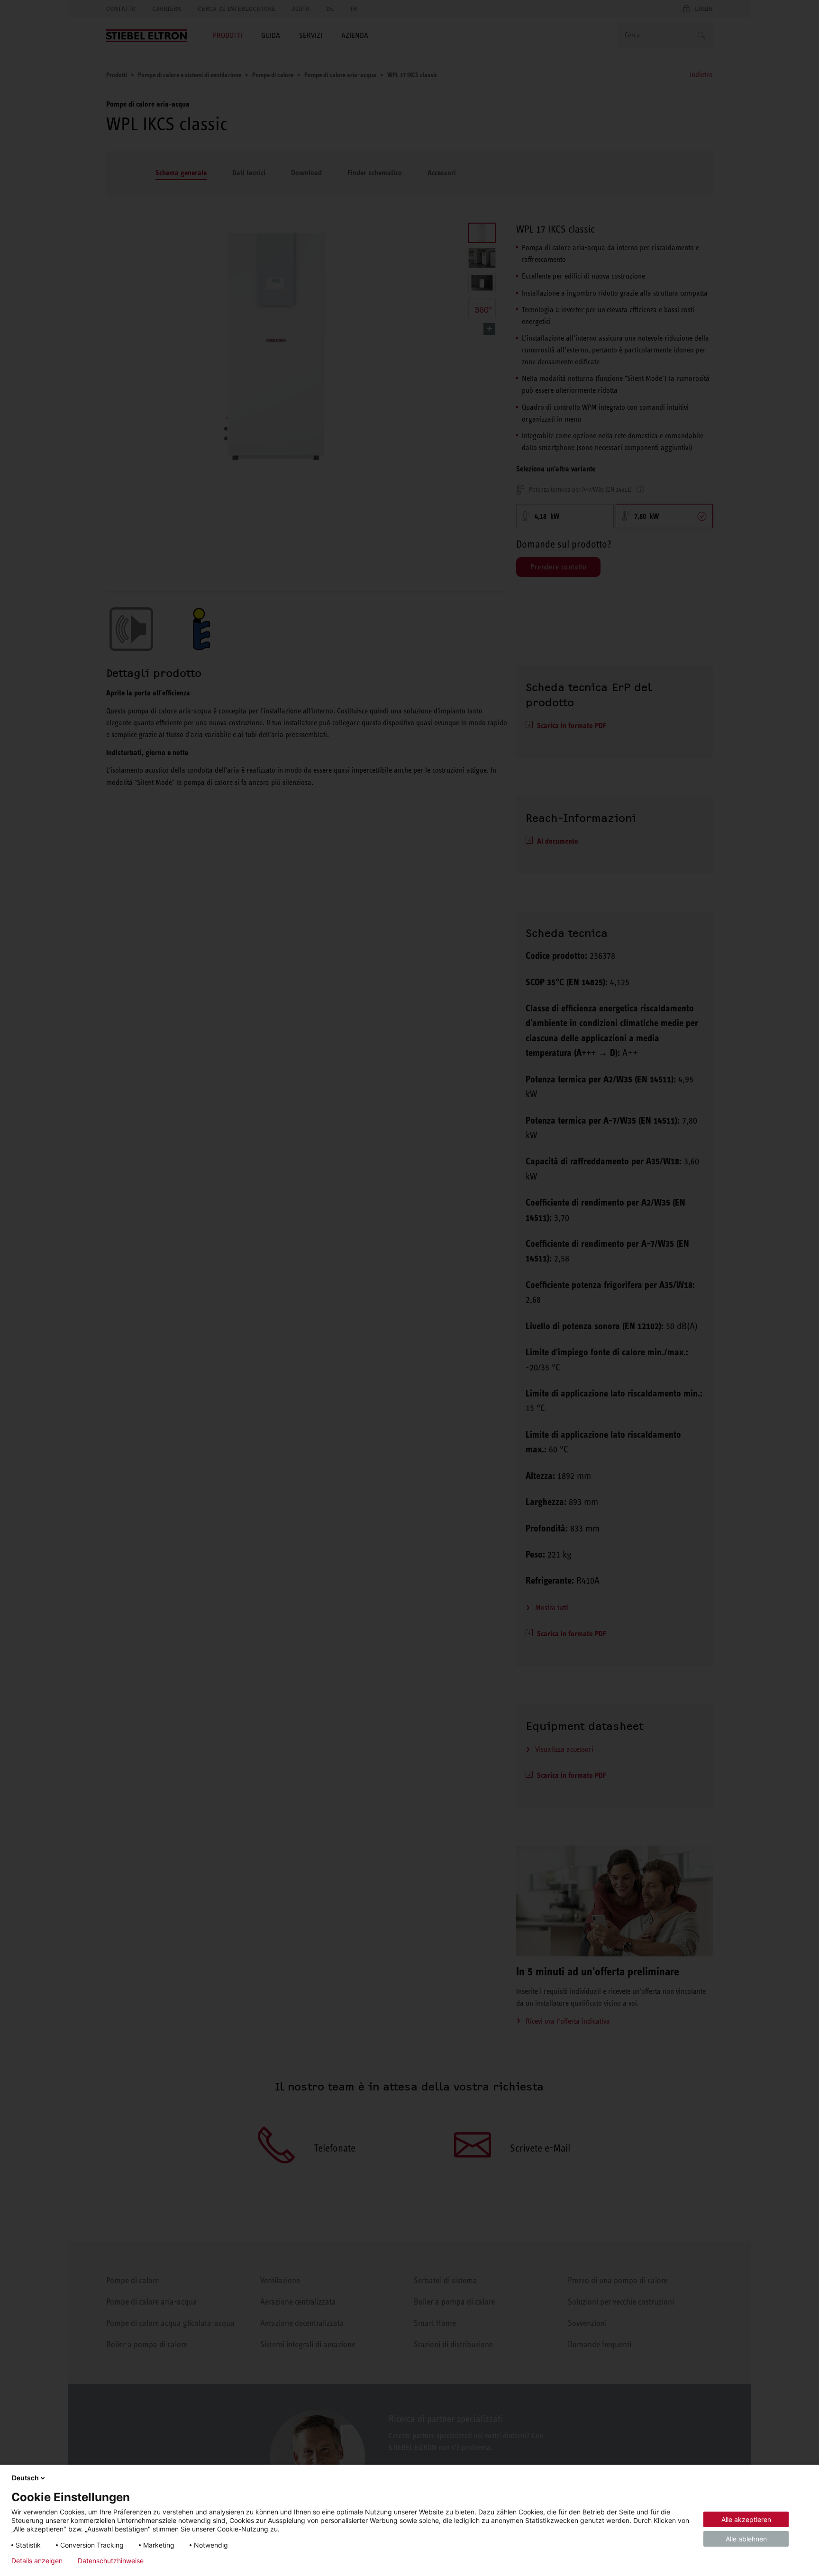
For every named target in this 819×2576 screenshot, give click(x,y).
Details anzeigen (37, 2561)
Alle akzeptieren (746, 2519)
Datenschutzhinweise (111, 2561)
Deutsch (25, 2478)
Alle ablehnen (746, 2539)
